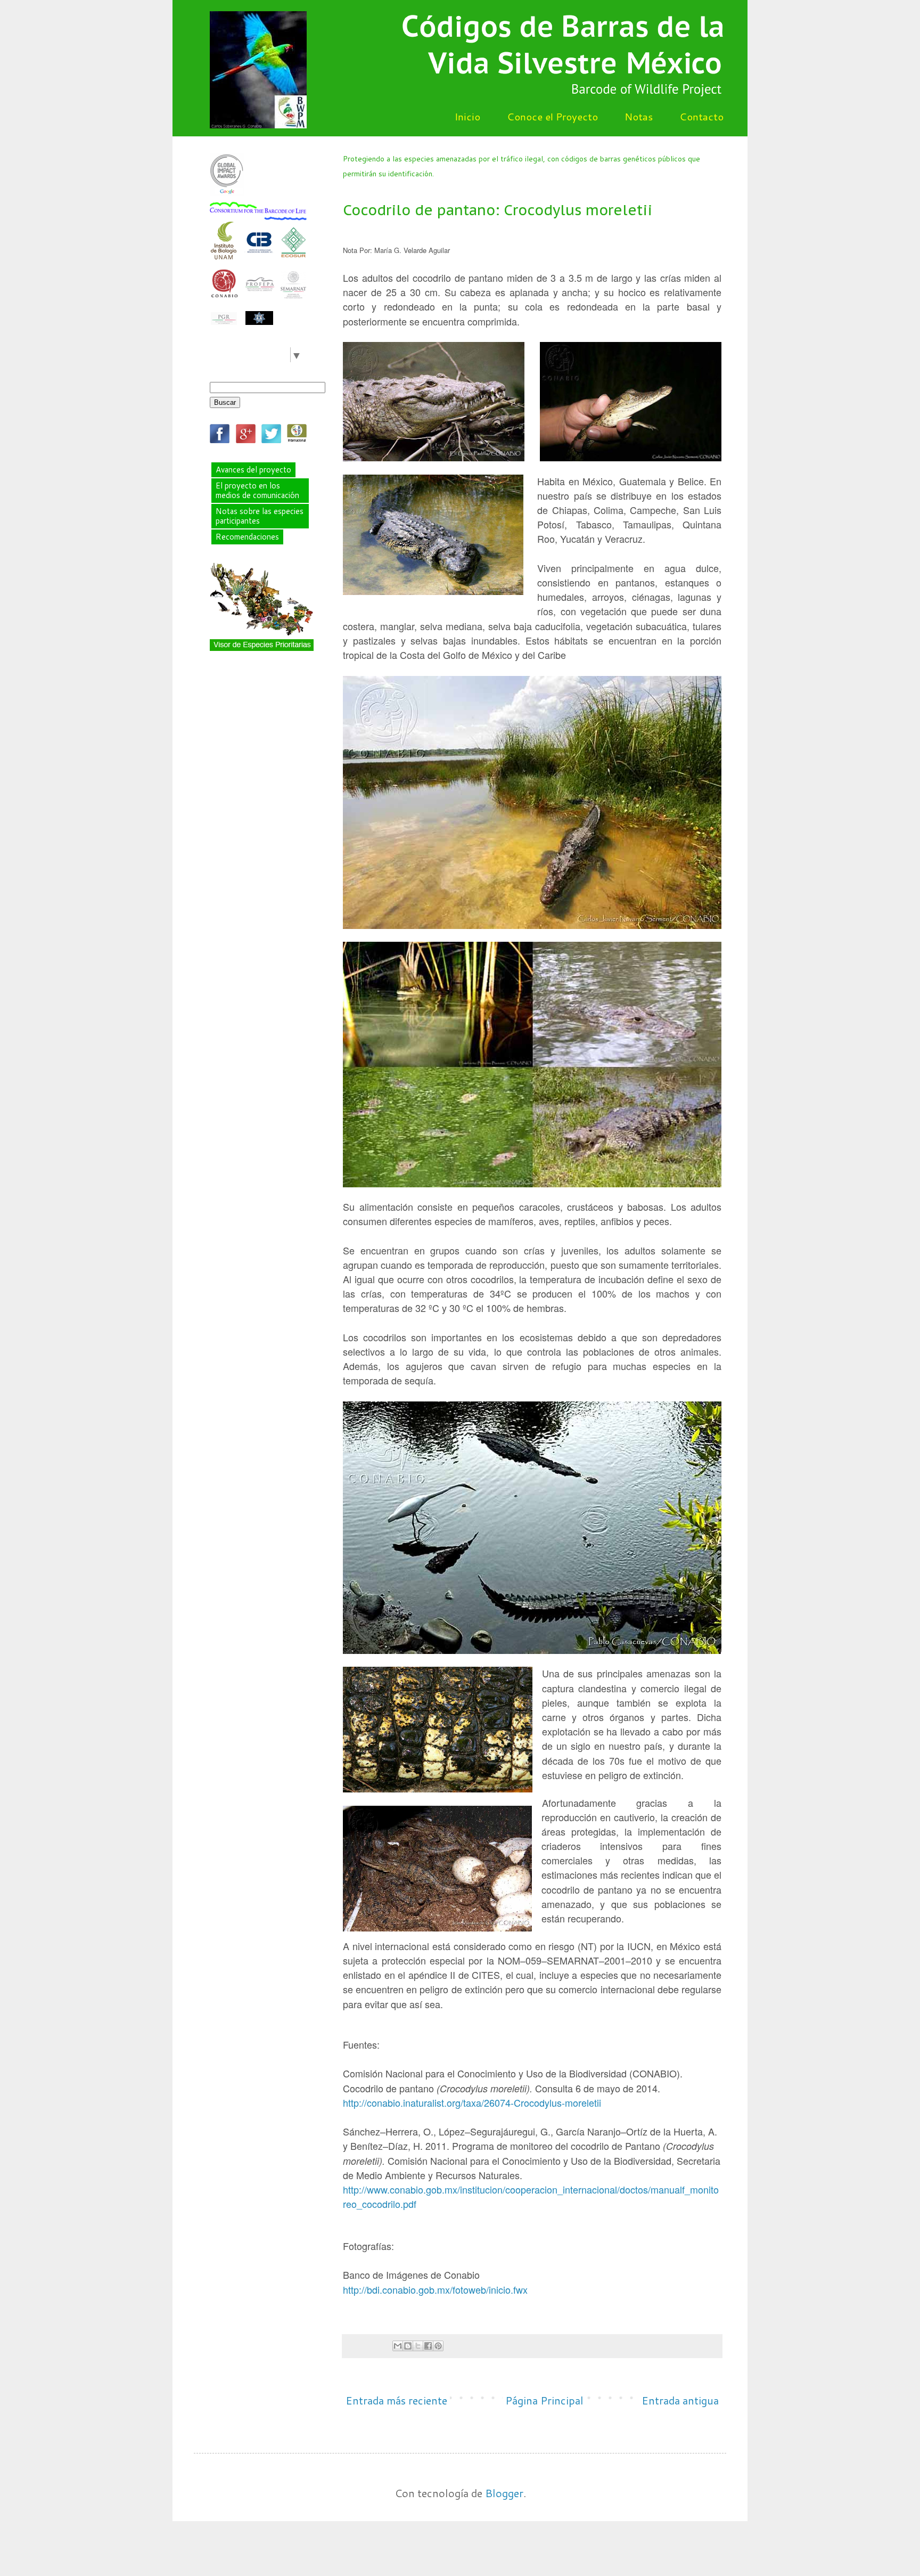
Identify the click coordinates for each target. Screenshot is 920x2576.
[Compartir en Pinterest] (438, 2346)
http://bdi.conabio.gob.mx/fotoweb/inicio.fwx (435, 2289)
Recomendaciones (247, 537)
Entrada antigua (680, 2400)
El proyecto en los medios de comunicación (257, 490)
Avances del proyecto (253, 470)
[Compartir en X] (418, 2346)
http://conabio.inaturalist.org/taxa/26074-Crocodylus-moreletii (472, 2102)
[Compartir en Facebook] (428, 2346)
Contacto (701, 116)
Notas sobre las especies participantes (260, 516)
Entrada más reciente (396, 2400)
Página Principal (544, 2400)
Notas (639, 116)
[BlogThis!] (408, 2346)
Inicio (467, 116)
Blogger (504, 2493)
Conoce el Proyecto (552, 116)
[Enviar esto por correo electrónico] (398, 2346)
